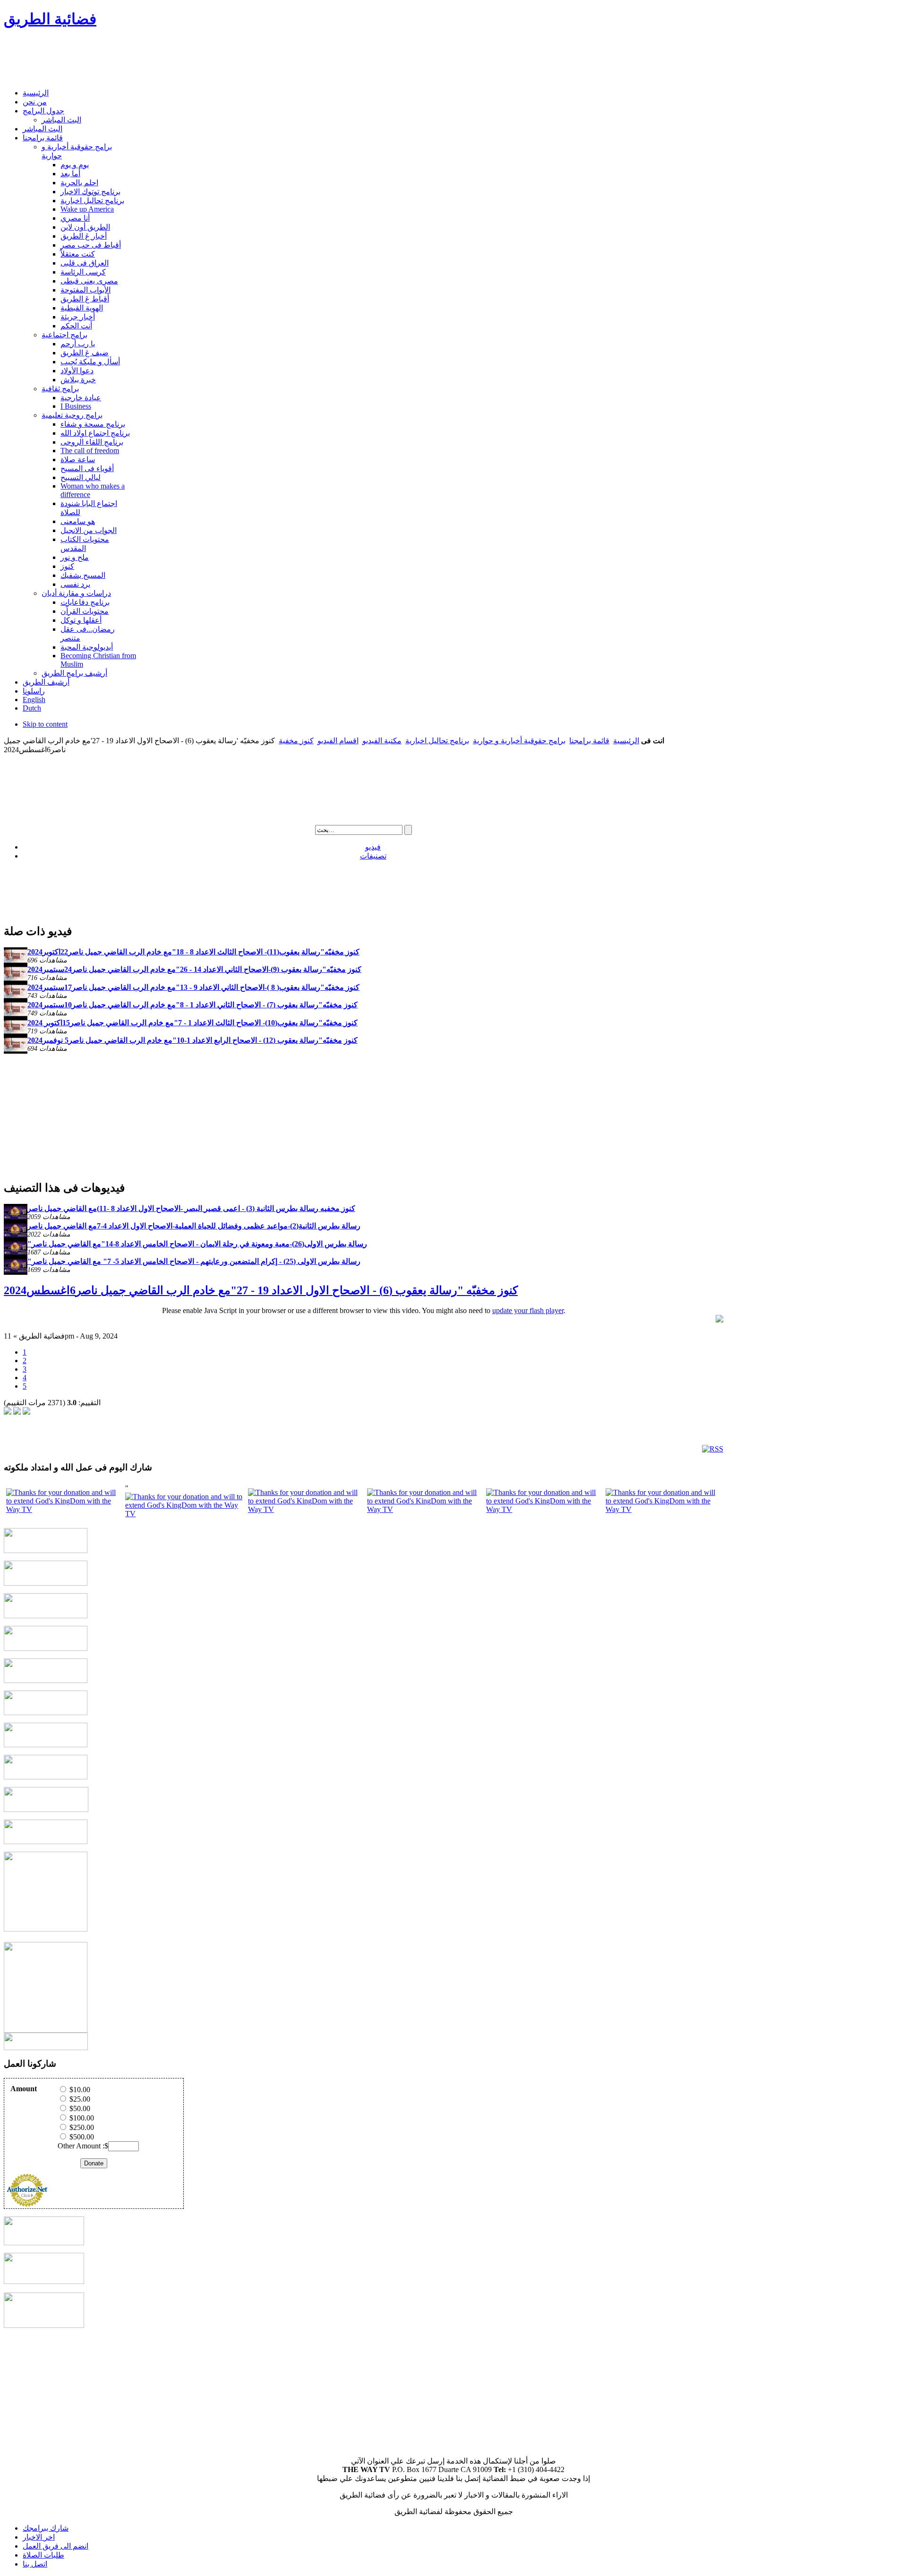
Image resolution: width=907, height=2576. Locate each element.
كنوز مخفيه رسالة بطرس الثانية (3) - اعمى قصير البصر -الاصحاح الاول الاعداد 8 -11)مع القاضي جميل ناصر (191, 1208)
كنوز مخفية (296, 741)
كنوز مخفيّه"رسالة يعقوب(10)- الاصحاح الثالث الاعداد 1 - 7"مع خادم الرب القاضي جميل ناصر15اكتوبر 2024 (193, 1023)
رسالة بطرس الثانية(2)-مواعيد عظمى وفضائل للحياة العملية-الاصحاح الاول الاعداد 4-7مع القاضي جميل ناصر (194, 1226)
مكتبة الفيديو (382, 741)
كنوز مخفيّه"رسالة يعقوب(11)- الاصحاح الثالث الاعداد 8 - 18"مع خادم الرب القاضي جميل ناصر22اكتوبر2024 (193, 952)
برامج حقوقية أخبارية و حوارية (519, 741)
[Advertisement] (176, 60)
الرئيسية (626, 741)
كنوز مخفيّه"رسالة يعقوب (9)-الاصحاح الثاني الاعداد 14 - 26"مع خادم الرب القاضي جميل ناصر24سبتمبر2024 (194, 969)
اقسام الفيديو (338, 741)
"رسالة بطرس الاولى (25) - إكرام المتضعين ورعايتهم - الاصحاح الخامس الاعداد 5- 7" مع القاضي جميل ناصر (194, 1261)
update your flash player (528, 1310)
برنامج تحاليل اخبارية (437, 741)
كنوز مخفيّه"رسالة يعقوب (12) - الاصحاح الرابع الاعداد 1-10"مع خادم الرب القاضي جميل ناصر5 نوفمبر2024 (193, 1040)
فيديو (373, 847)
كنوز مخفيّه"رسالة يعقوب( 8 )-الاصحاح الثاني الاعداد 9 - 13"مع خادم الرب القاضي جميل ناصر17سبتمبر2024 (193, 987)
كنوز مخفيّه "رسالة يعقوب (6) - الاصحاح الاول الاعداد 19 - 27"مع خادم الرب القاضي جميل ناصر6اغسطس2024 (261, 1290)
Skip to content (45, 724)
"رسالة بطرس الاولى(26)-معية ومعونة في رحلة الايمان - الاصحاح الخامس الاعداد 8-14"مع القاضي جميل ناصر (197, 1244)
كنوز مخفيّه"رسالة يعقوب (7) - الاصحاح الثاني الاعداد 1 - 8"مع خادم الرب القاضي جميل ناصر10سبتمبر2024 (193, 1005)
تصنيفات (373, 856)
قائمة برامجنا (589, 741)
